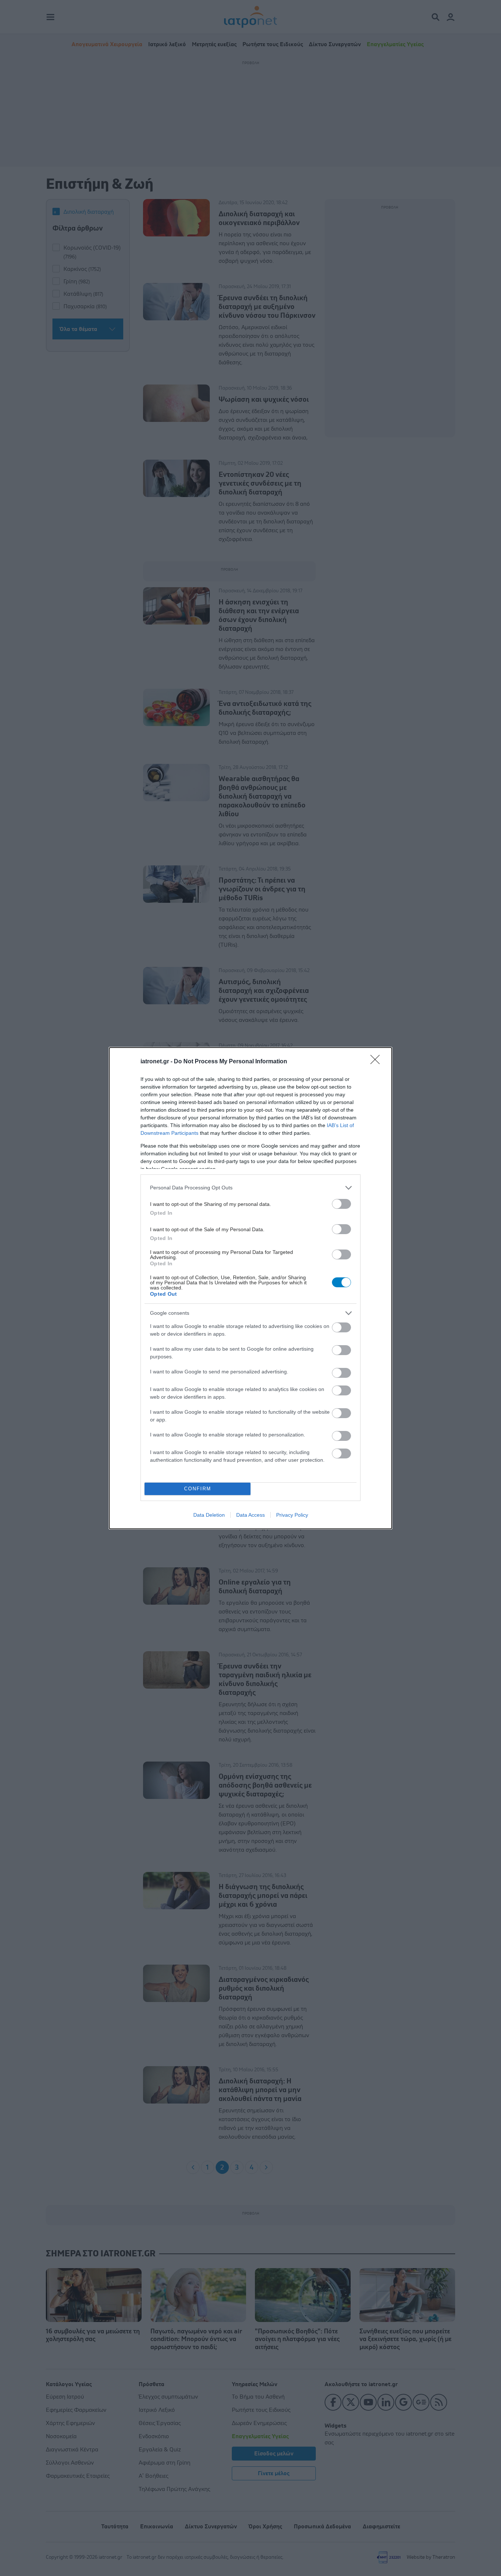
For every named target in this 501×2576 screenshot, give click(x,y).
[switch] (341, 1204)
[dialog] (251, 1288)
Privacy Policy (292, 1515)
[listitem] (251, 1188)
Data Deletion (209, 1515)
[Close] (377, 1062)
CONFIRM (198, 1489)
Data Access (251, 1515)
